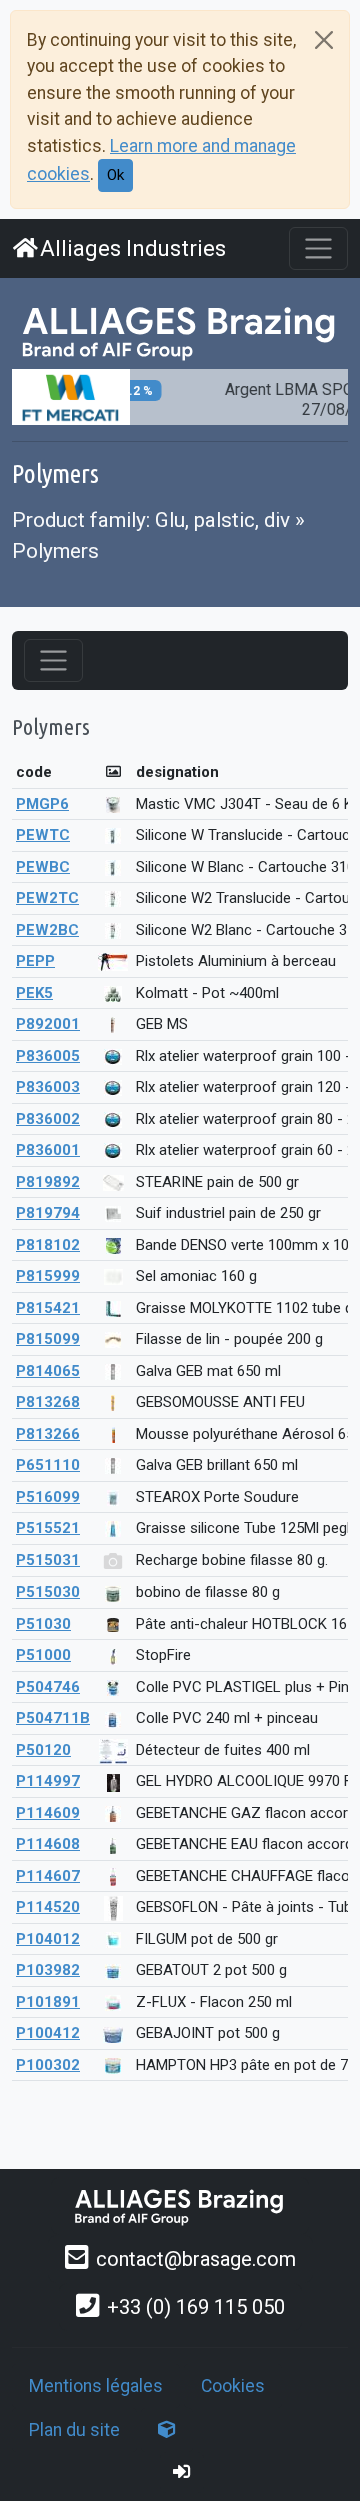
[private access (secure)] (182, 2472)
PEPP (35, 961)
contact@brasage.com (196, 2259)
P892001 (48, 1024)
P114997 (48, 1781)
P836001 (48, 1150)
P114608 (48, 1844)
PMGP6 (42, 804)
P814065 (48, 1371)
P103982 (48, 1970)
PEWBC (43, 867)
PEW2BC (47, 930)
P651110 (48, 1465)
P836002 (48, 1119)
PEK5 (34, 993)
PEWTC (43, 835)
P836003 (48, 1087)
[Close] (324, 40)
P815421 (48, 1308)
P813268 (48, 1402)
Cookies (233, 2386)
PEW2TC (47, 898)
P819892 (48, 1182)
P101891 (48, 2002)
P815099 (48, 1339)
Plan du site (74, 2430)
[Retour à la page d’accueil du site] (180, 331)
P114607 (48, 1876)
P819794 (48, 1213)
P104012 (48, 1939)
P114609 (48, 1813)
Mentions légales (96, 2386)
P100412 (48, 2033)
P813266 (48, 1434)
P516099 (48, 1497)
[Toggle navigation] (318, 248)
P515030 (48, 1592)
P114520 (48, 1907)
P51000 (43, 1655)
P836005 (48, 1056)
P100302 (48, 2065)
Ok (115, 175)
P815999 (48, 1276)
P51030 (43, 1624)
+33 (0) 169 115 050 (196, 2307)
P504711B (53, 1718)
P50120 (43, 1750)
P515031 (48, 1560)
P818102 (48, 1245)
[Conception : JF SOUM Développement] (167, 2430)
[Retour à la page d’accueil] (180, 2205)
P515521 (48, 1528)
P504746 (48, 1687)
